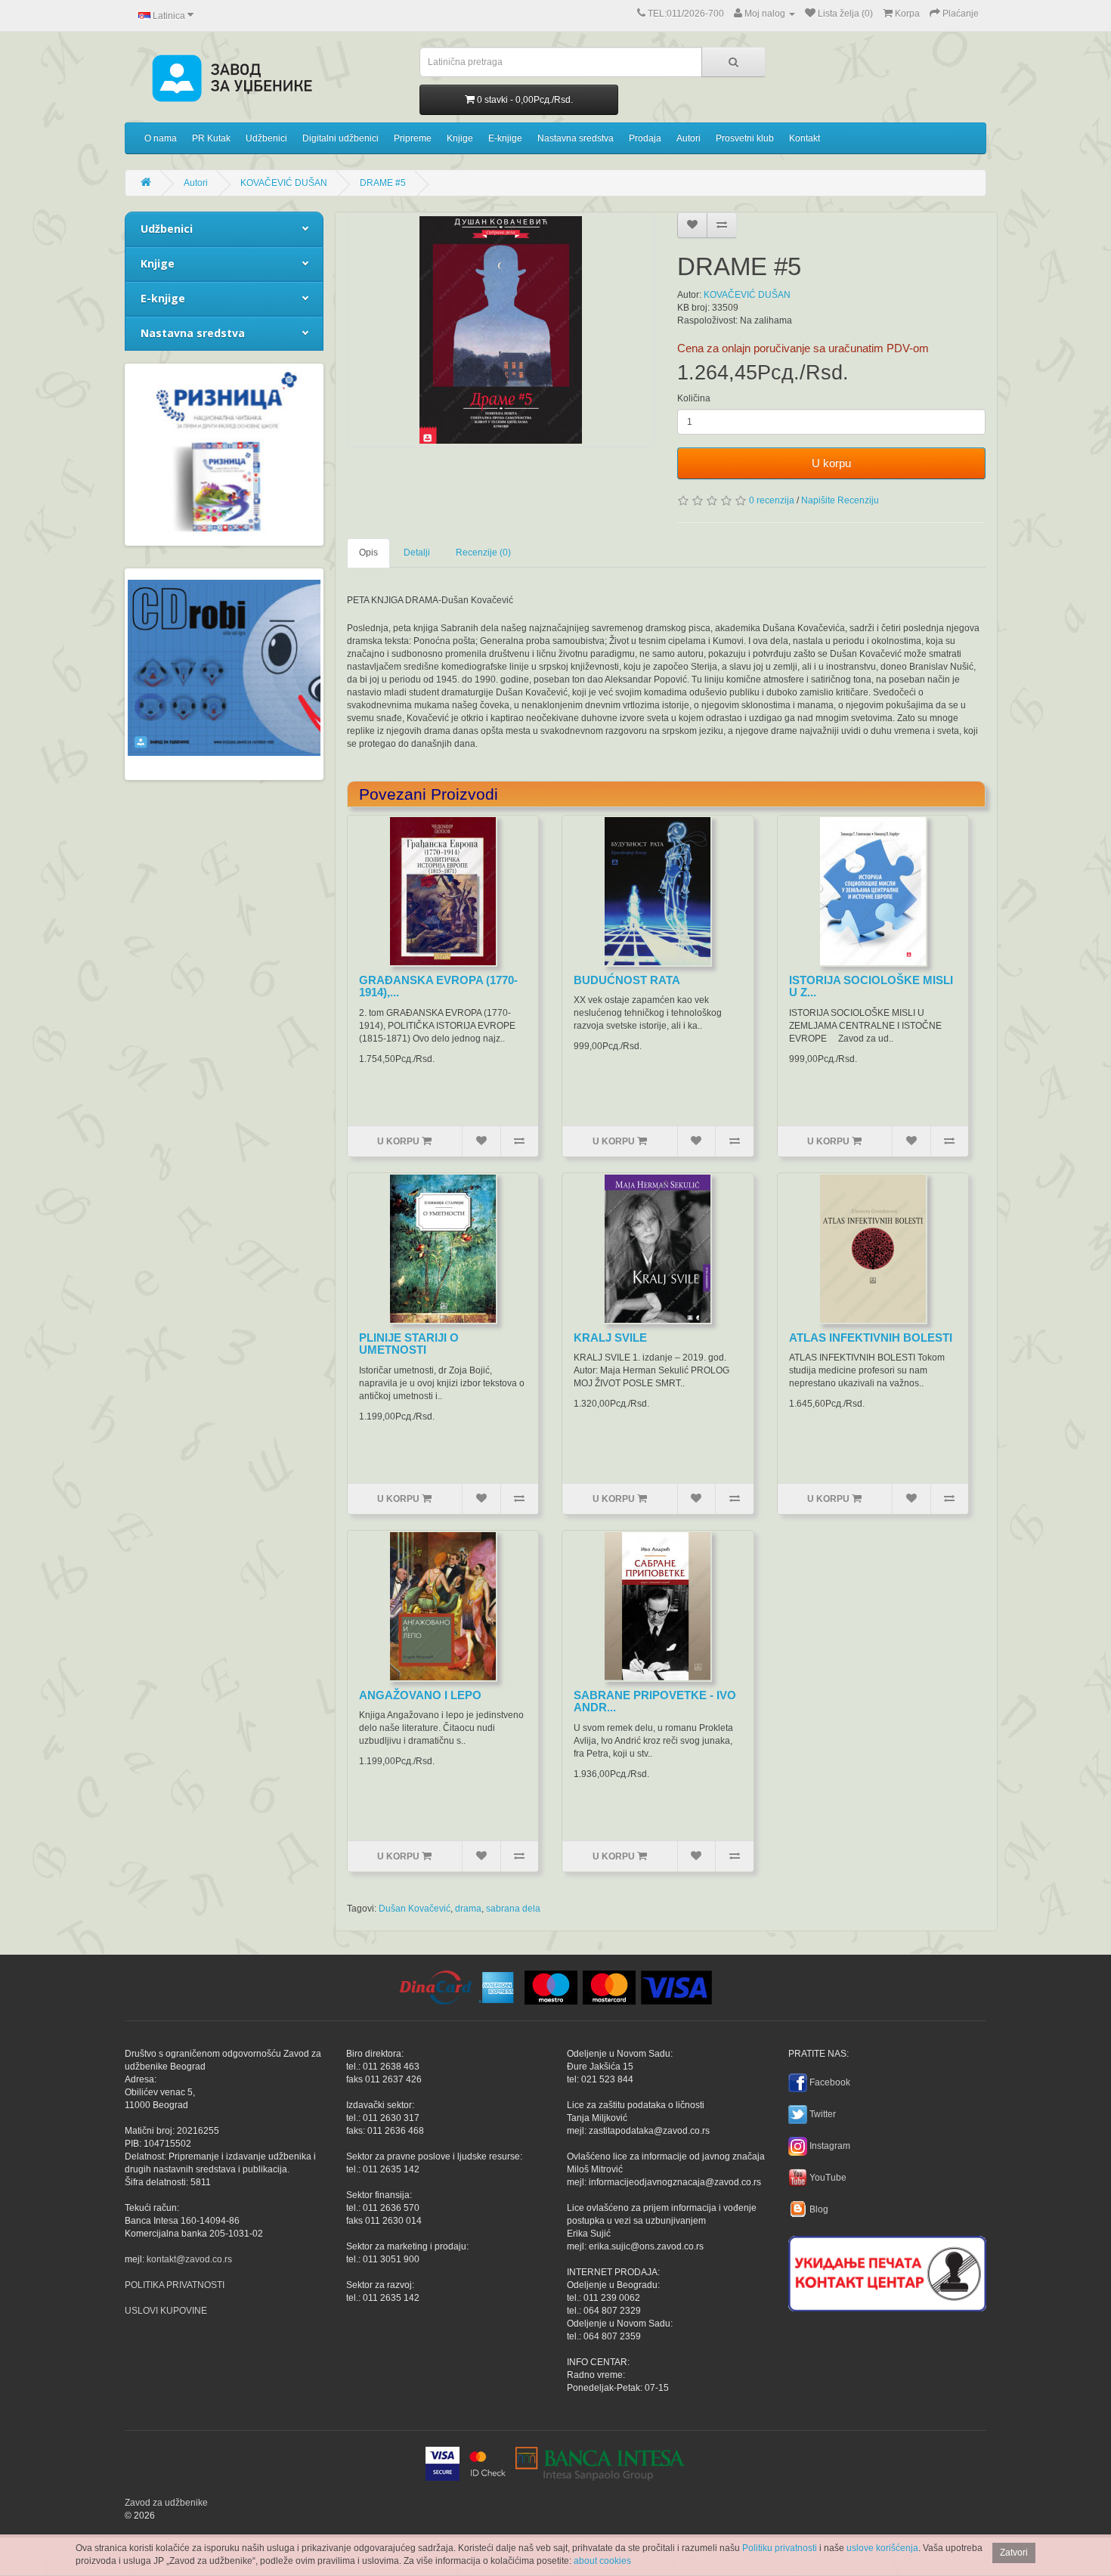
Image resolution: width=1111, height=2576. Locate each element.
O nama (161, 138)
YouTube (828, 2178)
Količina (694, 398)
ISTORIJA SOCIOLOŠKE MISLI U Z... (871, 986)
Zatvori (1014, 2553)
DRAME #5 (383, 183)
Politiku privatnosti (780, 2548)
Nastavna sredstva (576, 138)
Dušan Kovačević (415, 1909)
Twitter (823, 2114)
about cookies (602, 2561)
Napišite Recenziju (840, 500)
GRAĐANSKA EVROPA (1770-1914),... (438, 986)
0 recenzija (772, 500)
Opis (368, 553)
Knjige (460, 138)
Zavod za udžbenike (166, 2503)
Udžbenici (266, 138)
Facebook (830, 2082)
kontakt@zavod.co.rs (189, 2259)
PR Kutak (211, 138)
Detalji (417, 553)
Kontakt (805, 138)
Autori (689, 138)
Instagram (830, 2146)
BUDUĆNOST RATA (627, 980)
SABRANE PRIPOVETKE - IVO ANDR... (655, 1701)
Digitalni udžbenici (340, 138)
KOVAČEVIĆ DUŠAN (284, 183)
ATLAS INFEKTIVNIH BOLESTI (871, 1338)
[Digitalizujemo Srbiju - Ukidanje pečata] (887, 2271)
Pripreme (413, 138)
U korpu (831, 463)
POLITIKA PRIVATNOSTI (175, 2285)
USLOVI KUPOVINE (166, 2311)
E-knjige (505, 138)
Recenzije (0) (483, 553)
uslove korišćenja (882, 2548)
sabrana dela (513, 1909)
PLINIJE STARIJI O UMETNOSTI (409, 1344)
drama (468, 1909)
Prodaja (645, 138)
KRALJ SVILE (610, 1338)
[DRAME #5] (501, 330)
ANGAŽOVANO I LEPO (420, 1695)
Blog (819, 2209)
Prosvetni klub (745, 138)
